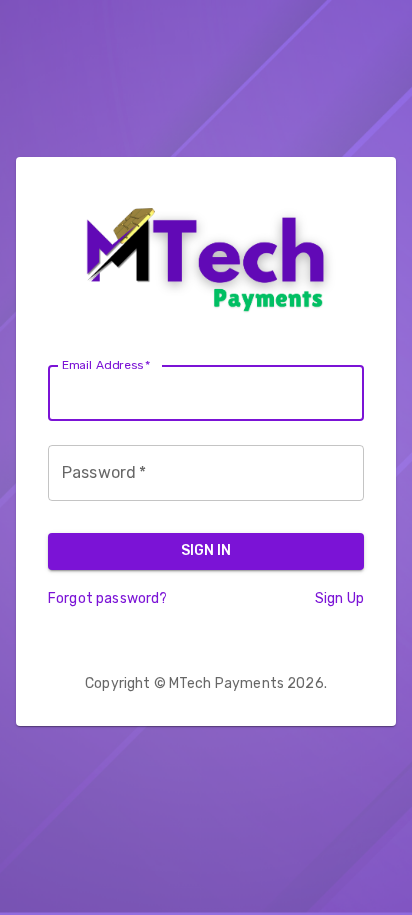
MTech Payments (226, 683)
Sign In (206, 550)
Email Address (106, 365)
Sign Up (339, 598)
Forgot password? (107, 598)
